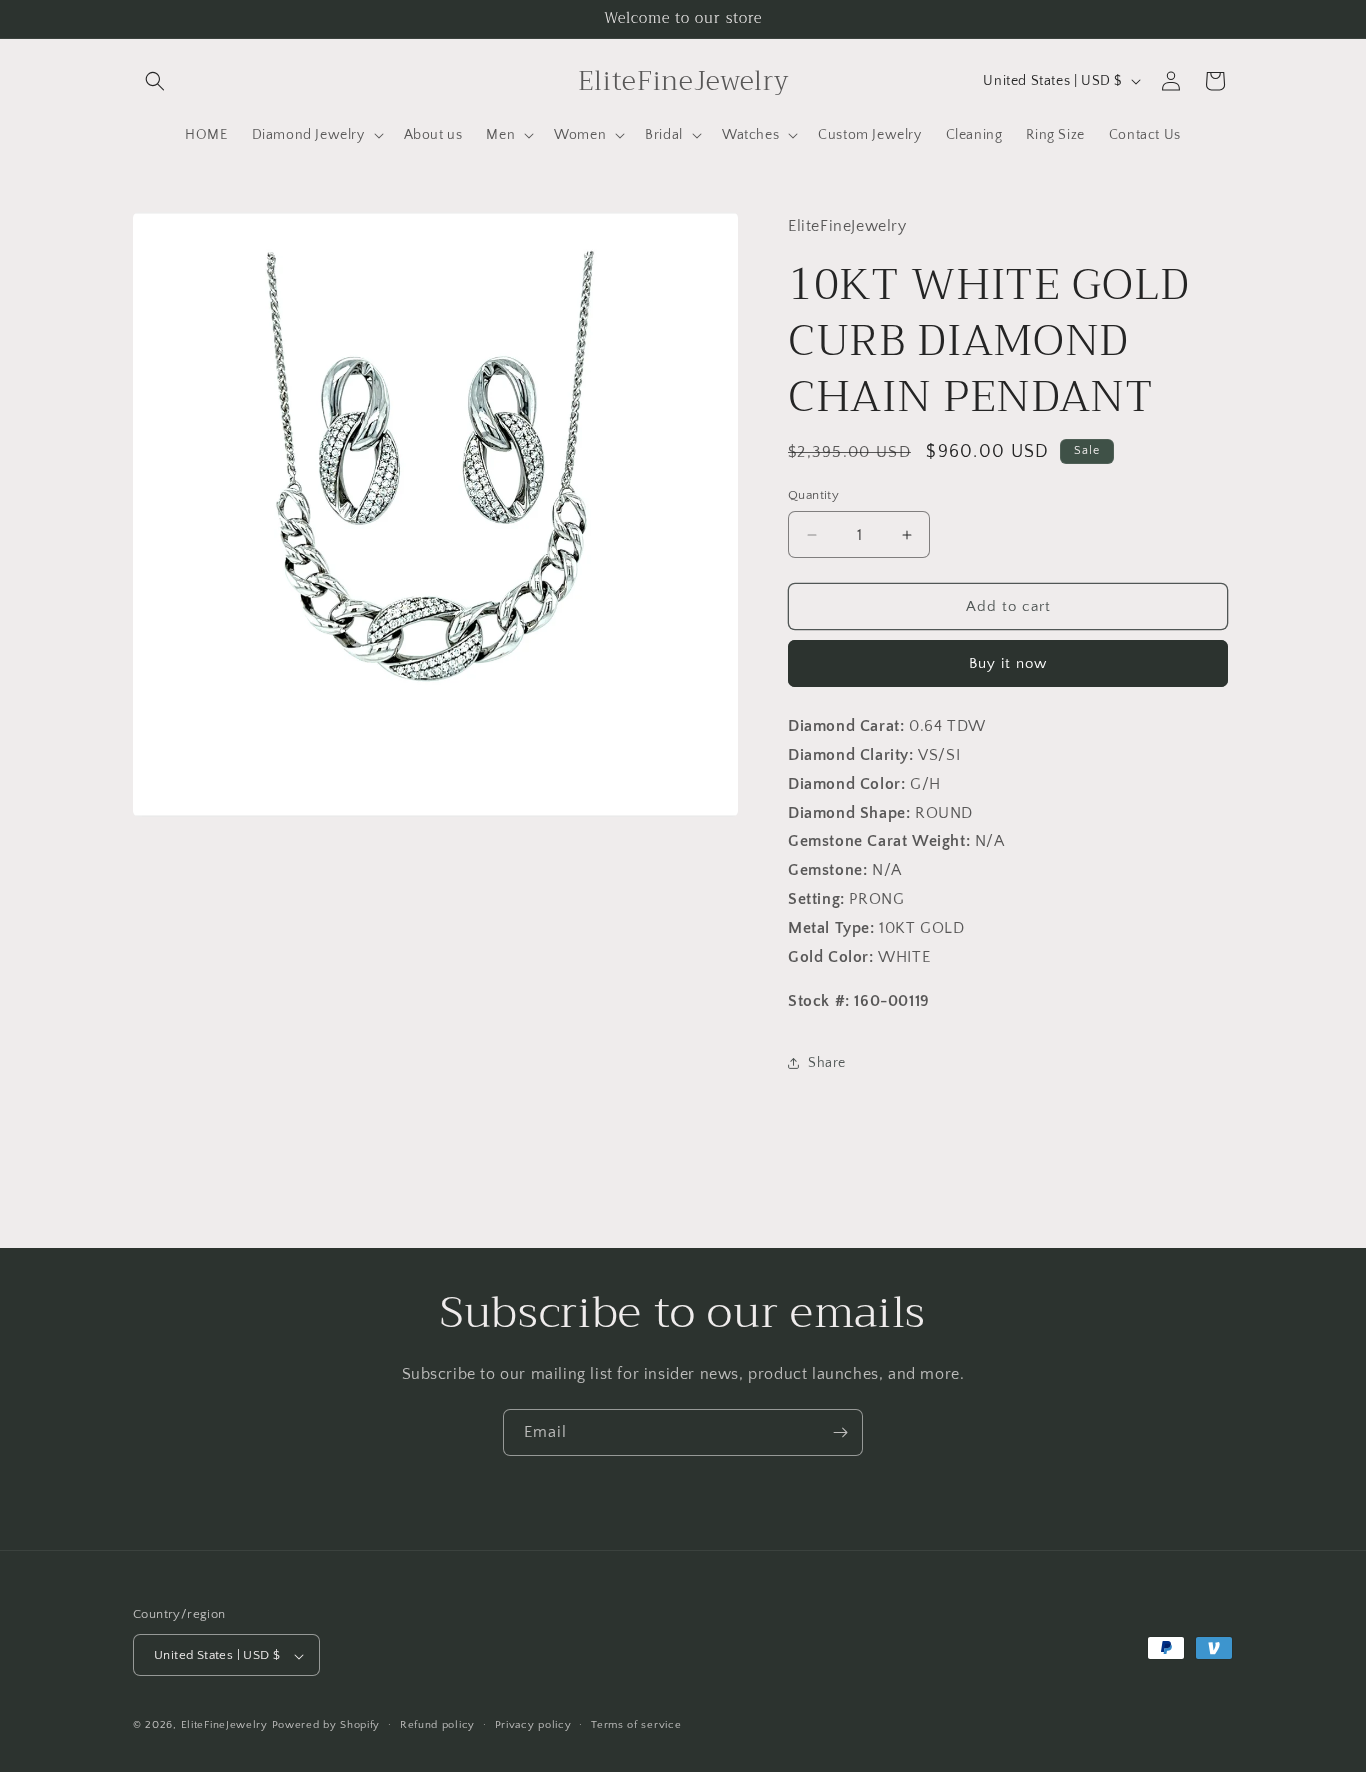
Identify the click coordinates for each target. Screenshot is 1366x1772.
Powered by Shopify (326, 1726)
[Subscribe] (840, 1432)
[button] (155, 81)
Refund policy (437, 1725)
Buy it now (1008, 663)
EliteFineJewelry (224, 1726)
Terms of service (636, 1725)
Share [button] (827, 1063)
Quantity (813, 495)
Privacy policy (533, 1725)
